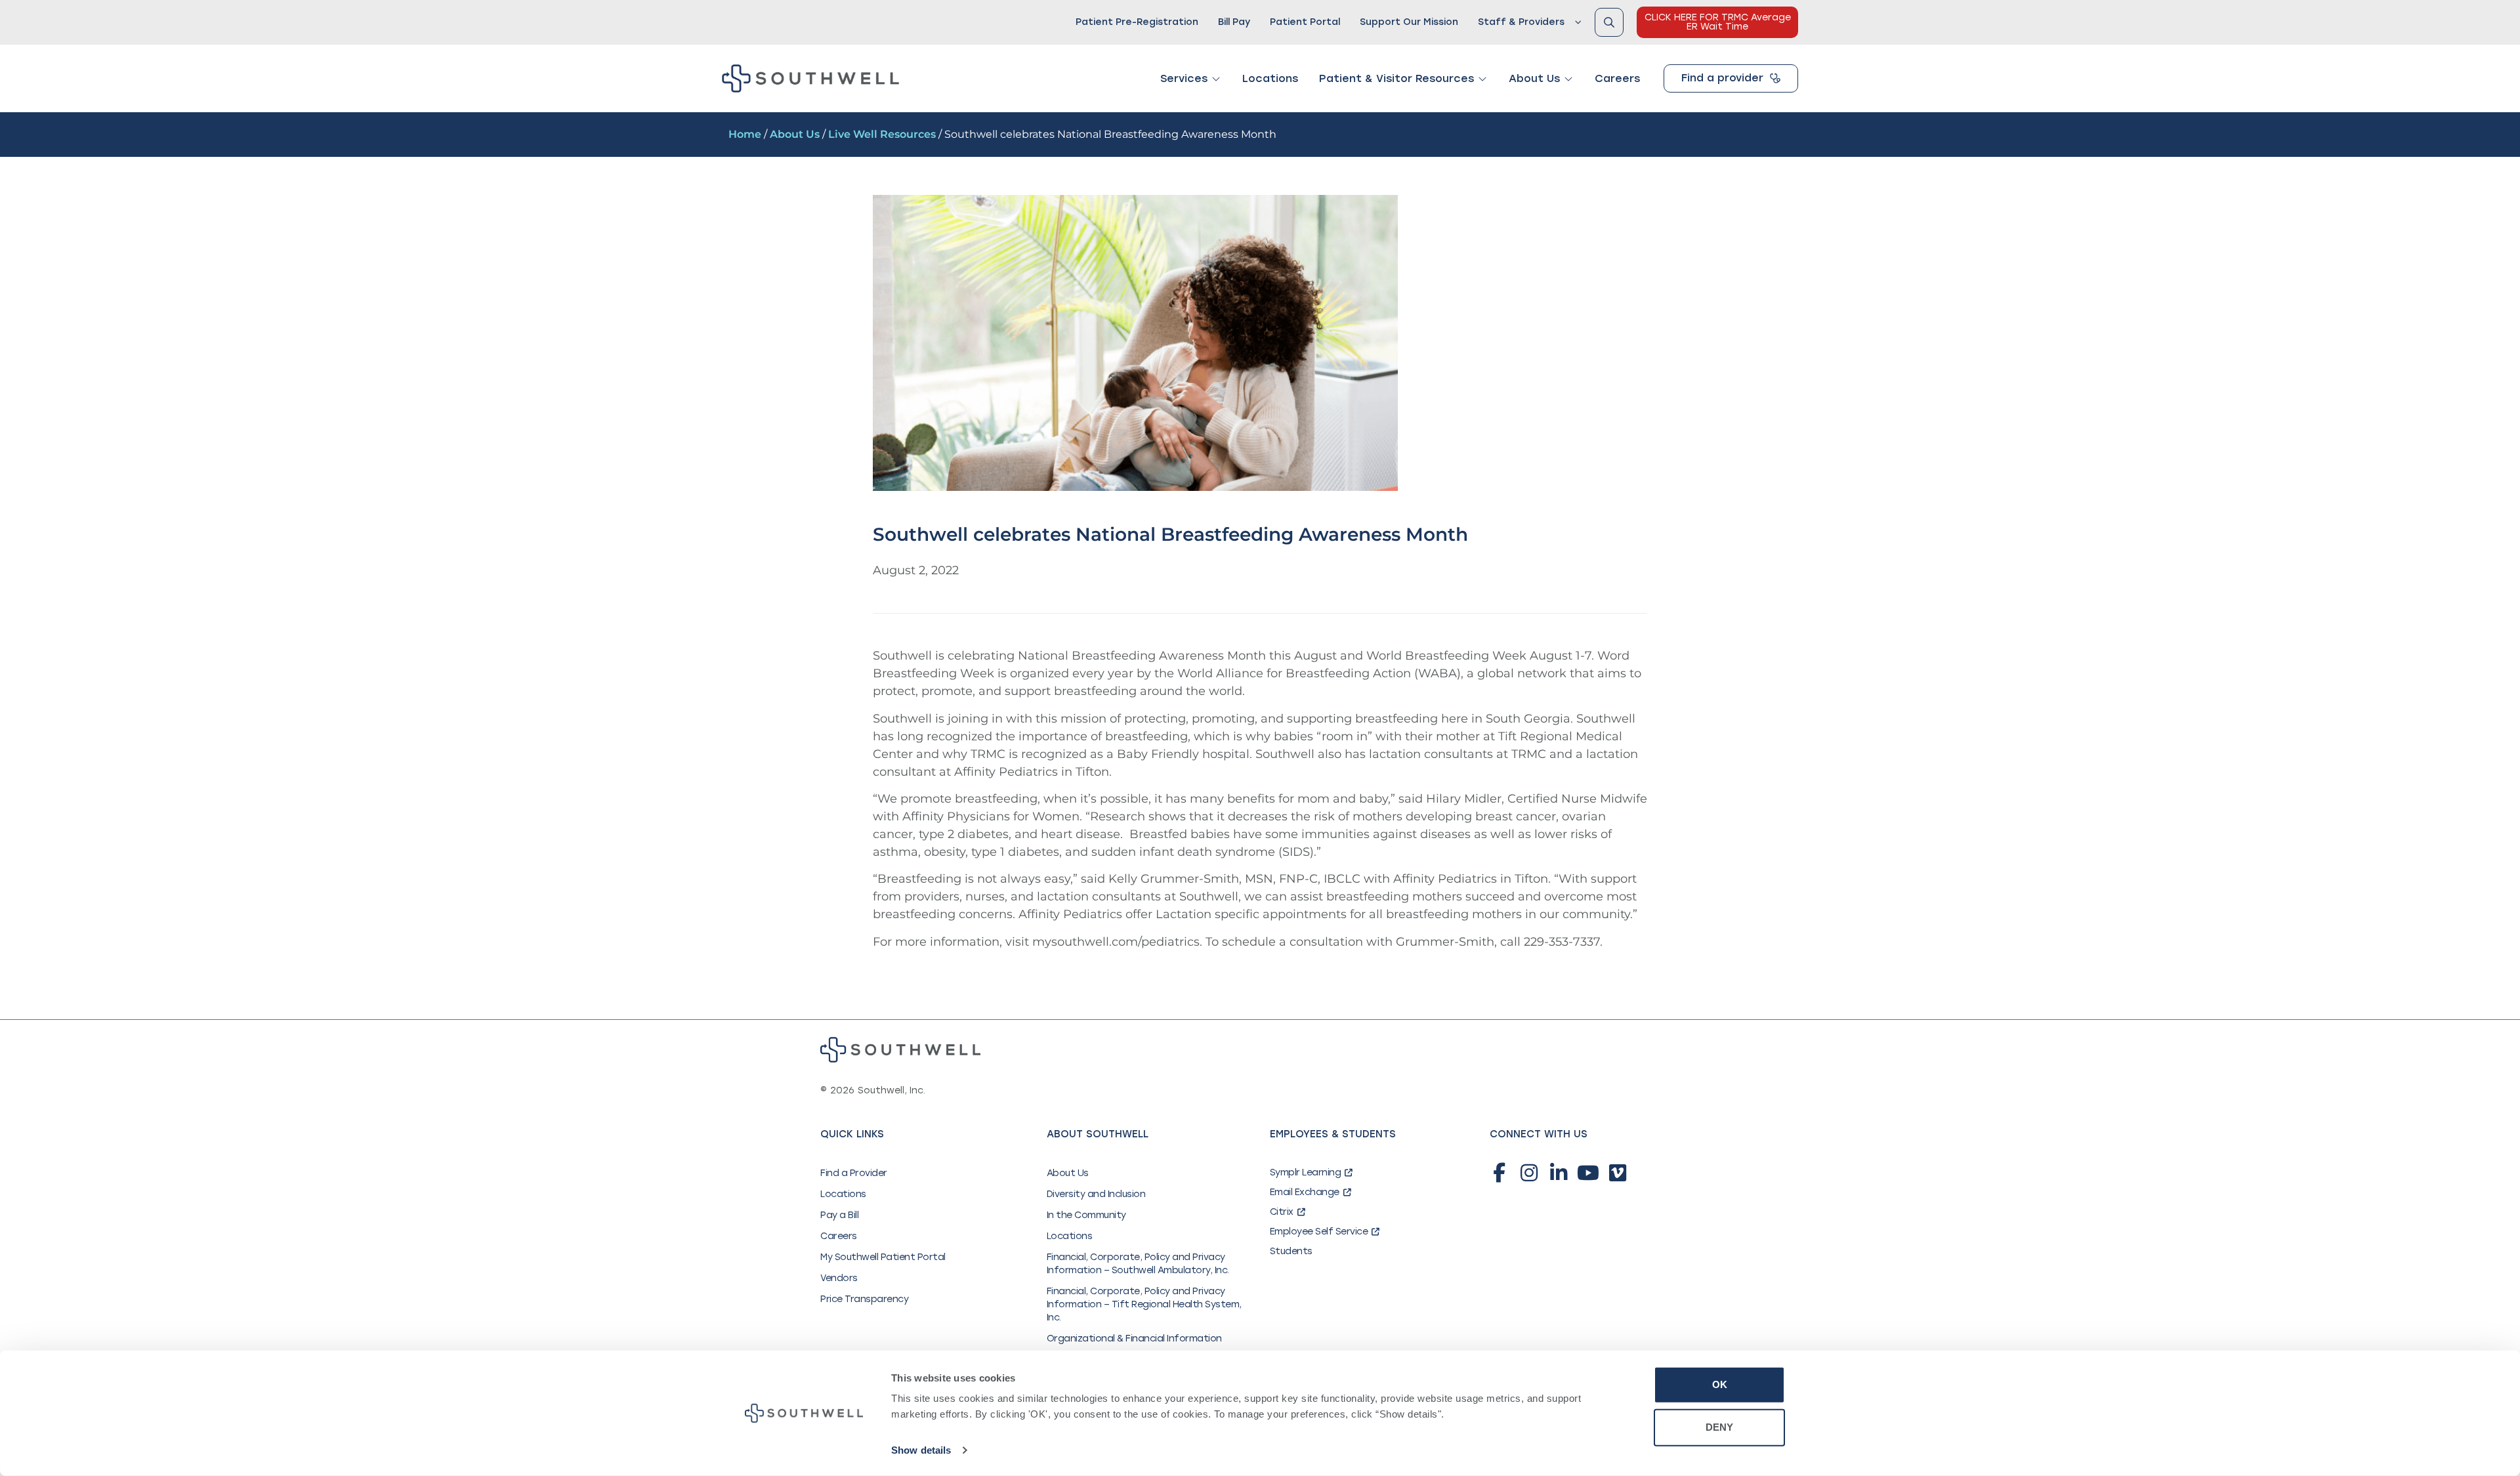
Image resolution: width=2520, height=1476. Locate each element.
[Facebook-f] (1500, 1173)
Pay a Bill (839, 1215)
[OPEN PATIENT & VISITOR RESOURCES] (1482, 79)
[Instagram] (1529, 1173)
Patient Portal (1305, 22)
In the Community (1086, 1215)
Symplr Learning (1306, 1172)
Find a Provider (854, 1173)
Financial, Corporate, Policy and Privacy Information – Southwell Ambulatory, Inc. (1138, 1264)
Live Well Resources (882, 134)
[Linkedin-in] (1559, 1173)
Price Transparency (864, 1299)
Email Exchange (1305, 1192)
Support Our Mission (1409, 22)
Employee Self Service (1319, 1232)
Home (745, 134)
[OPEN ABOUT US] (1568, 79)
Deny (1719, 1427)
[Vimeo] (1618, 1173)
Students (1291, 1251)
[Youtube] (1588, 1173)
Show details (921, 1450)
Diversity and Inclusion (1096, 1194)
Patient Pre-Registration (1137, 22)
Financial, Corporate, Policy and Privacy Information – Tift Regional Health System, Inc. (1144, 1304)
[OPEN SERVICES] (1216, 79)
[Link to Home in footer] (900, 1050)
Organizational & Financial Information (1134, 1339)
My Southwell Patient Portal (883, 1257)
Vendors (839, 1278)
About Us (795, 134)
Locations (843, 1194)
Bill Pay (1234, 22)
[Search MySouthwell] (1609, 22)
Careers (839, 1236)
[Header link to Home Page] (810, 78)
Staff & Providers (1521, 22)
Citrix (1282, 1212)
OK (1720, 1384)
